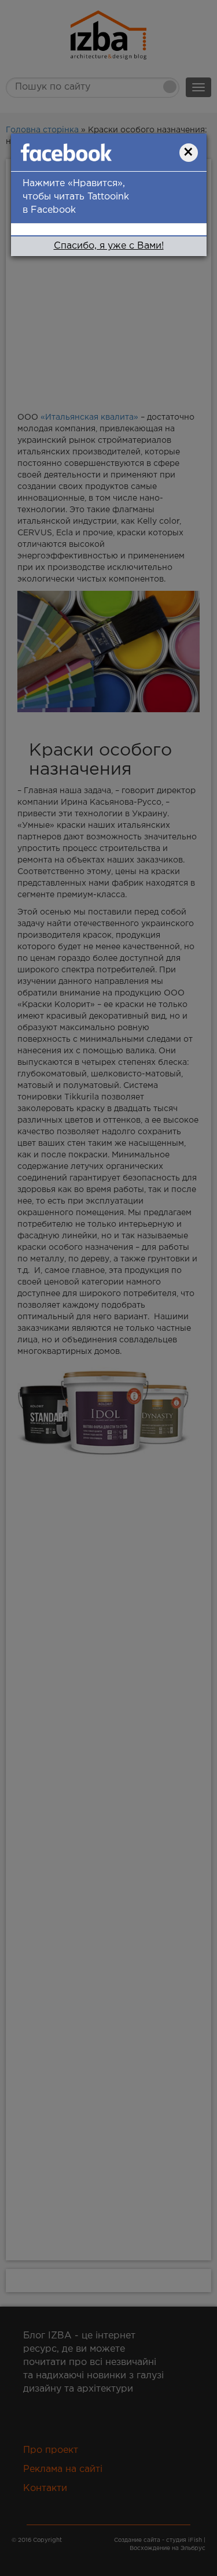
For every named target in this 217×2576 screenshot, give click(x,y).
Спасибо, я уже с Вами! (109, 246)
